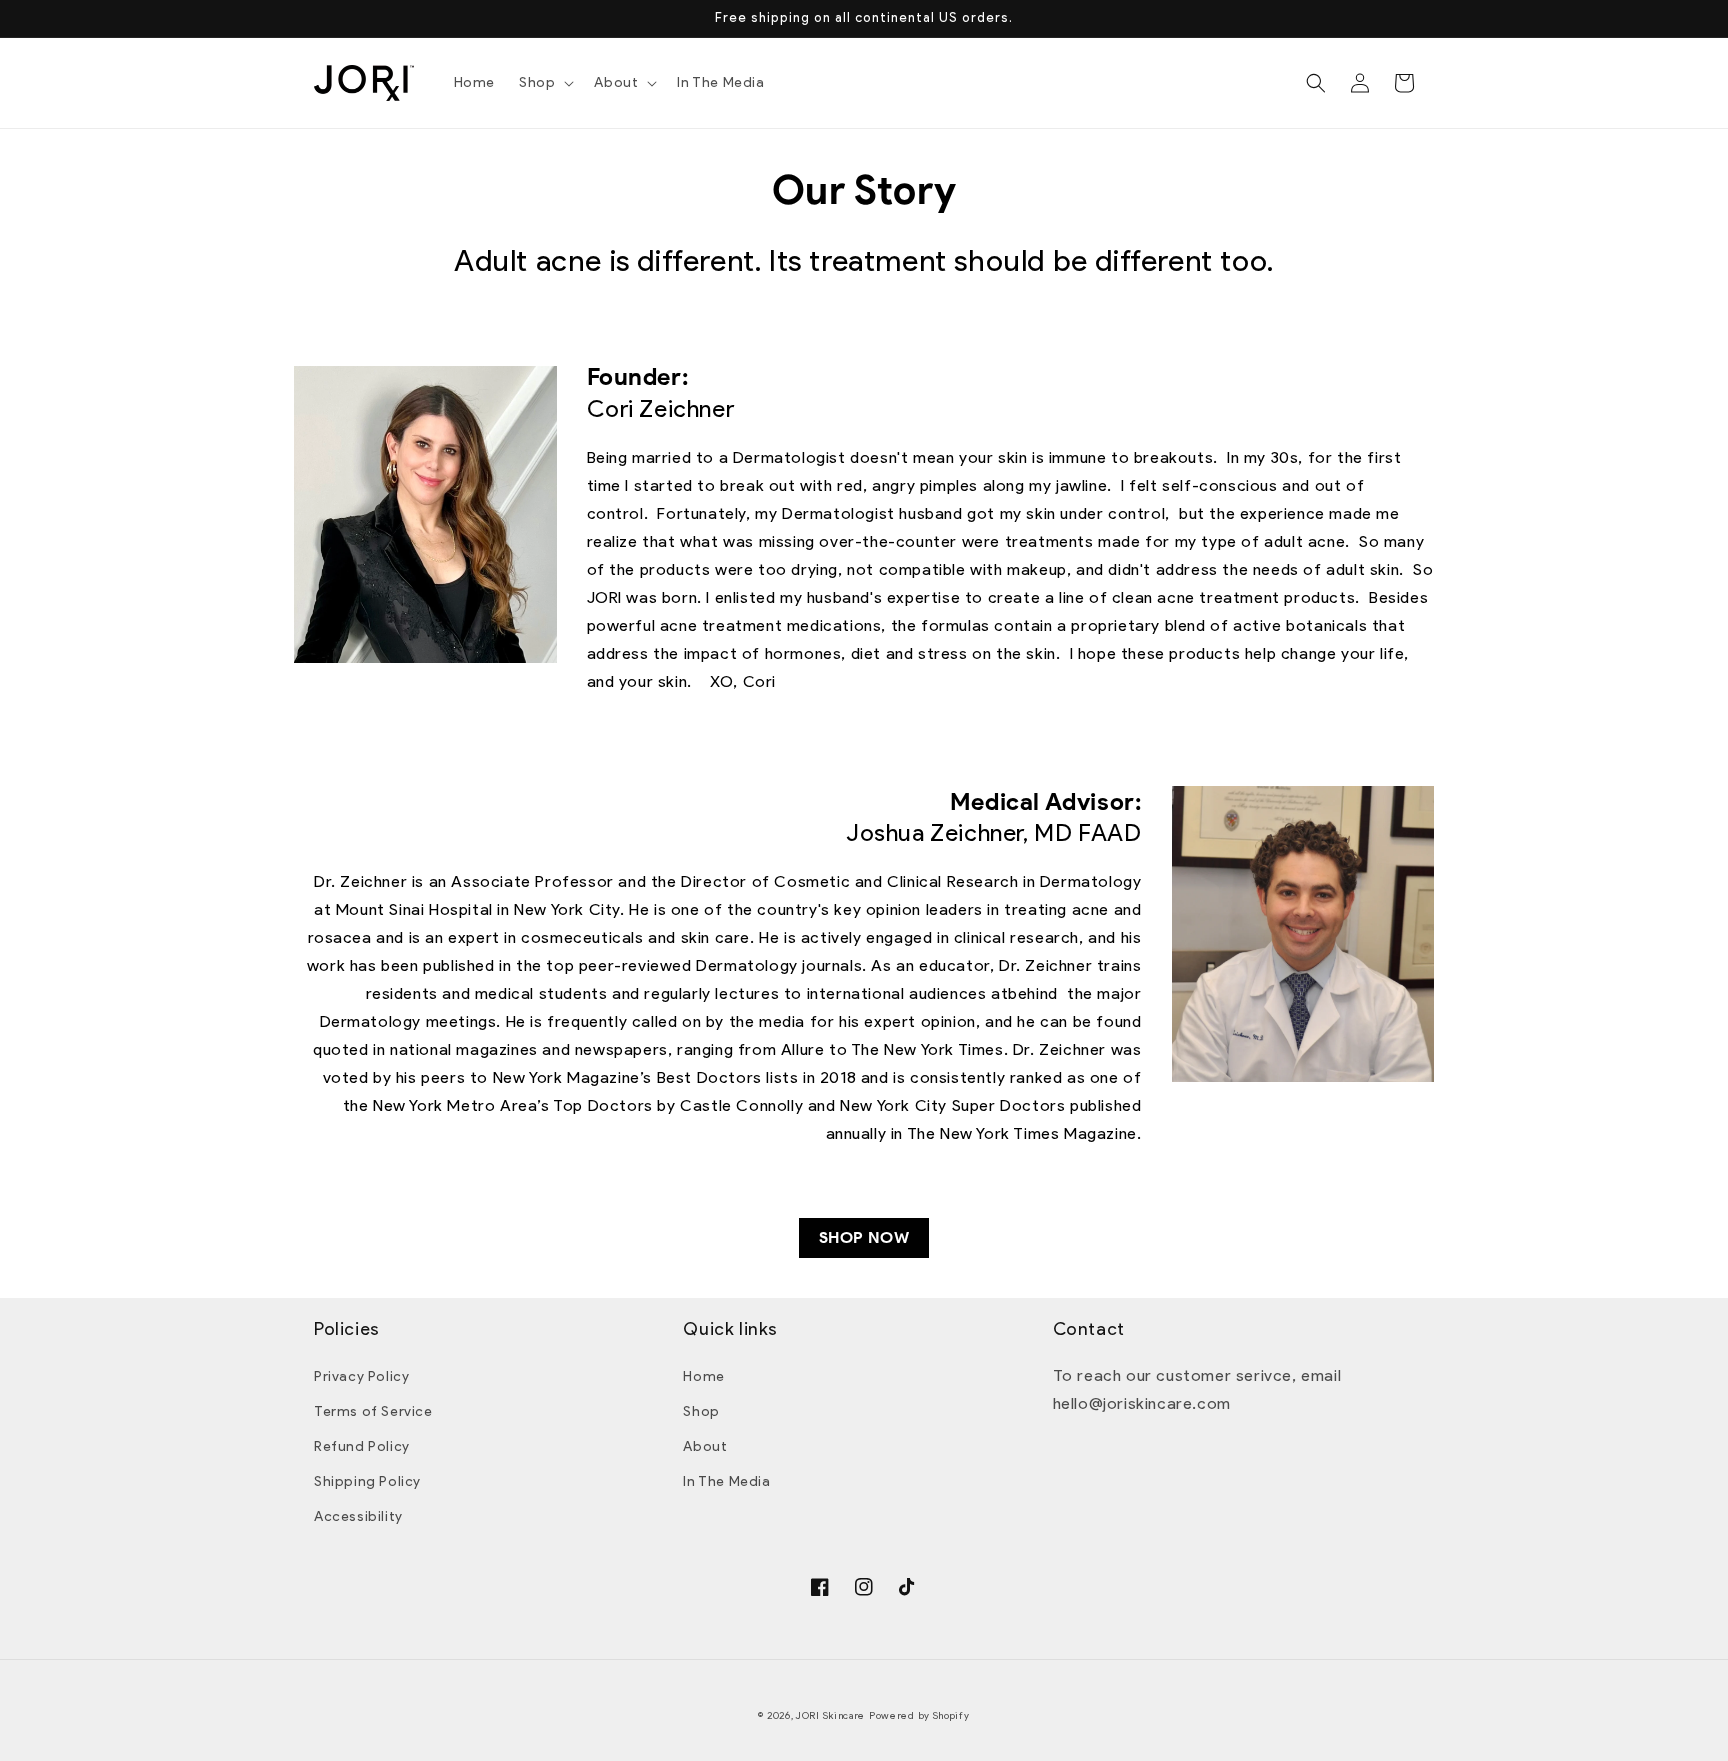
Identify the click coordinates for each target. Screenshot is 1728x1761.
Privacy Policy (361, 1376)
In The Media (726, 1481)
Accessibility (358, 1516)
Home (703, 1376)
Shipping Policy (367, 1481)
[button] (544, 83)
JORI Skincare (830, 1715)
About (705, 1446)
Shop (701, 1411)
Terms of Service (373, 1411)
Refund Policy (362, 1446)
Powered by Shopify (919, 1715)
